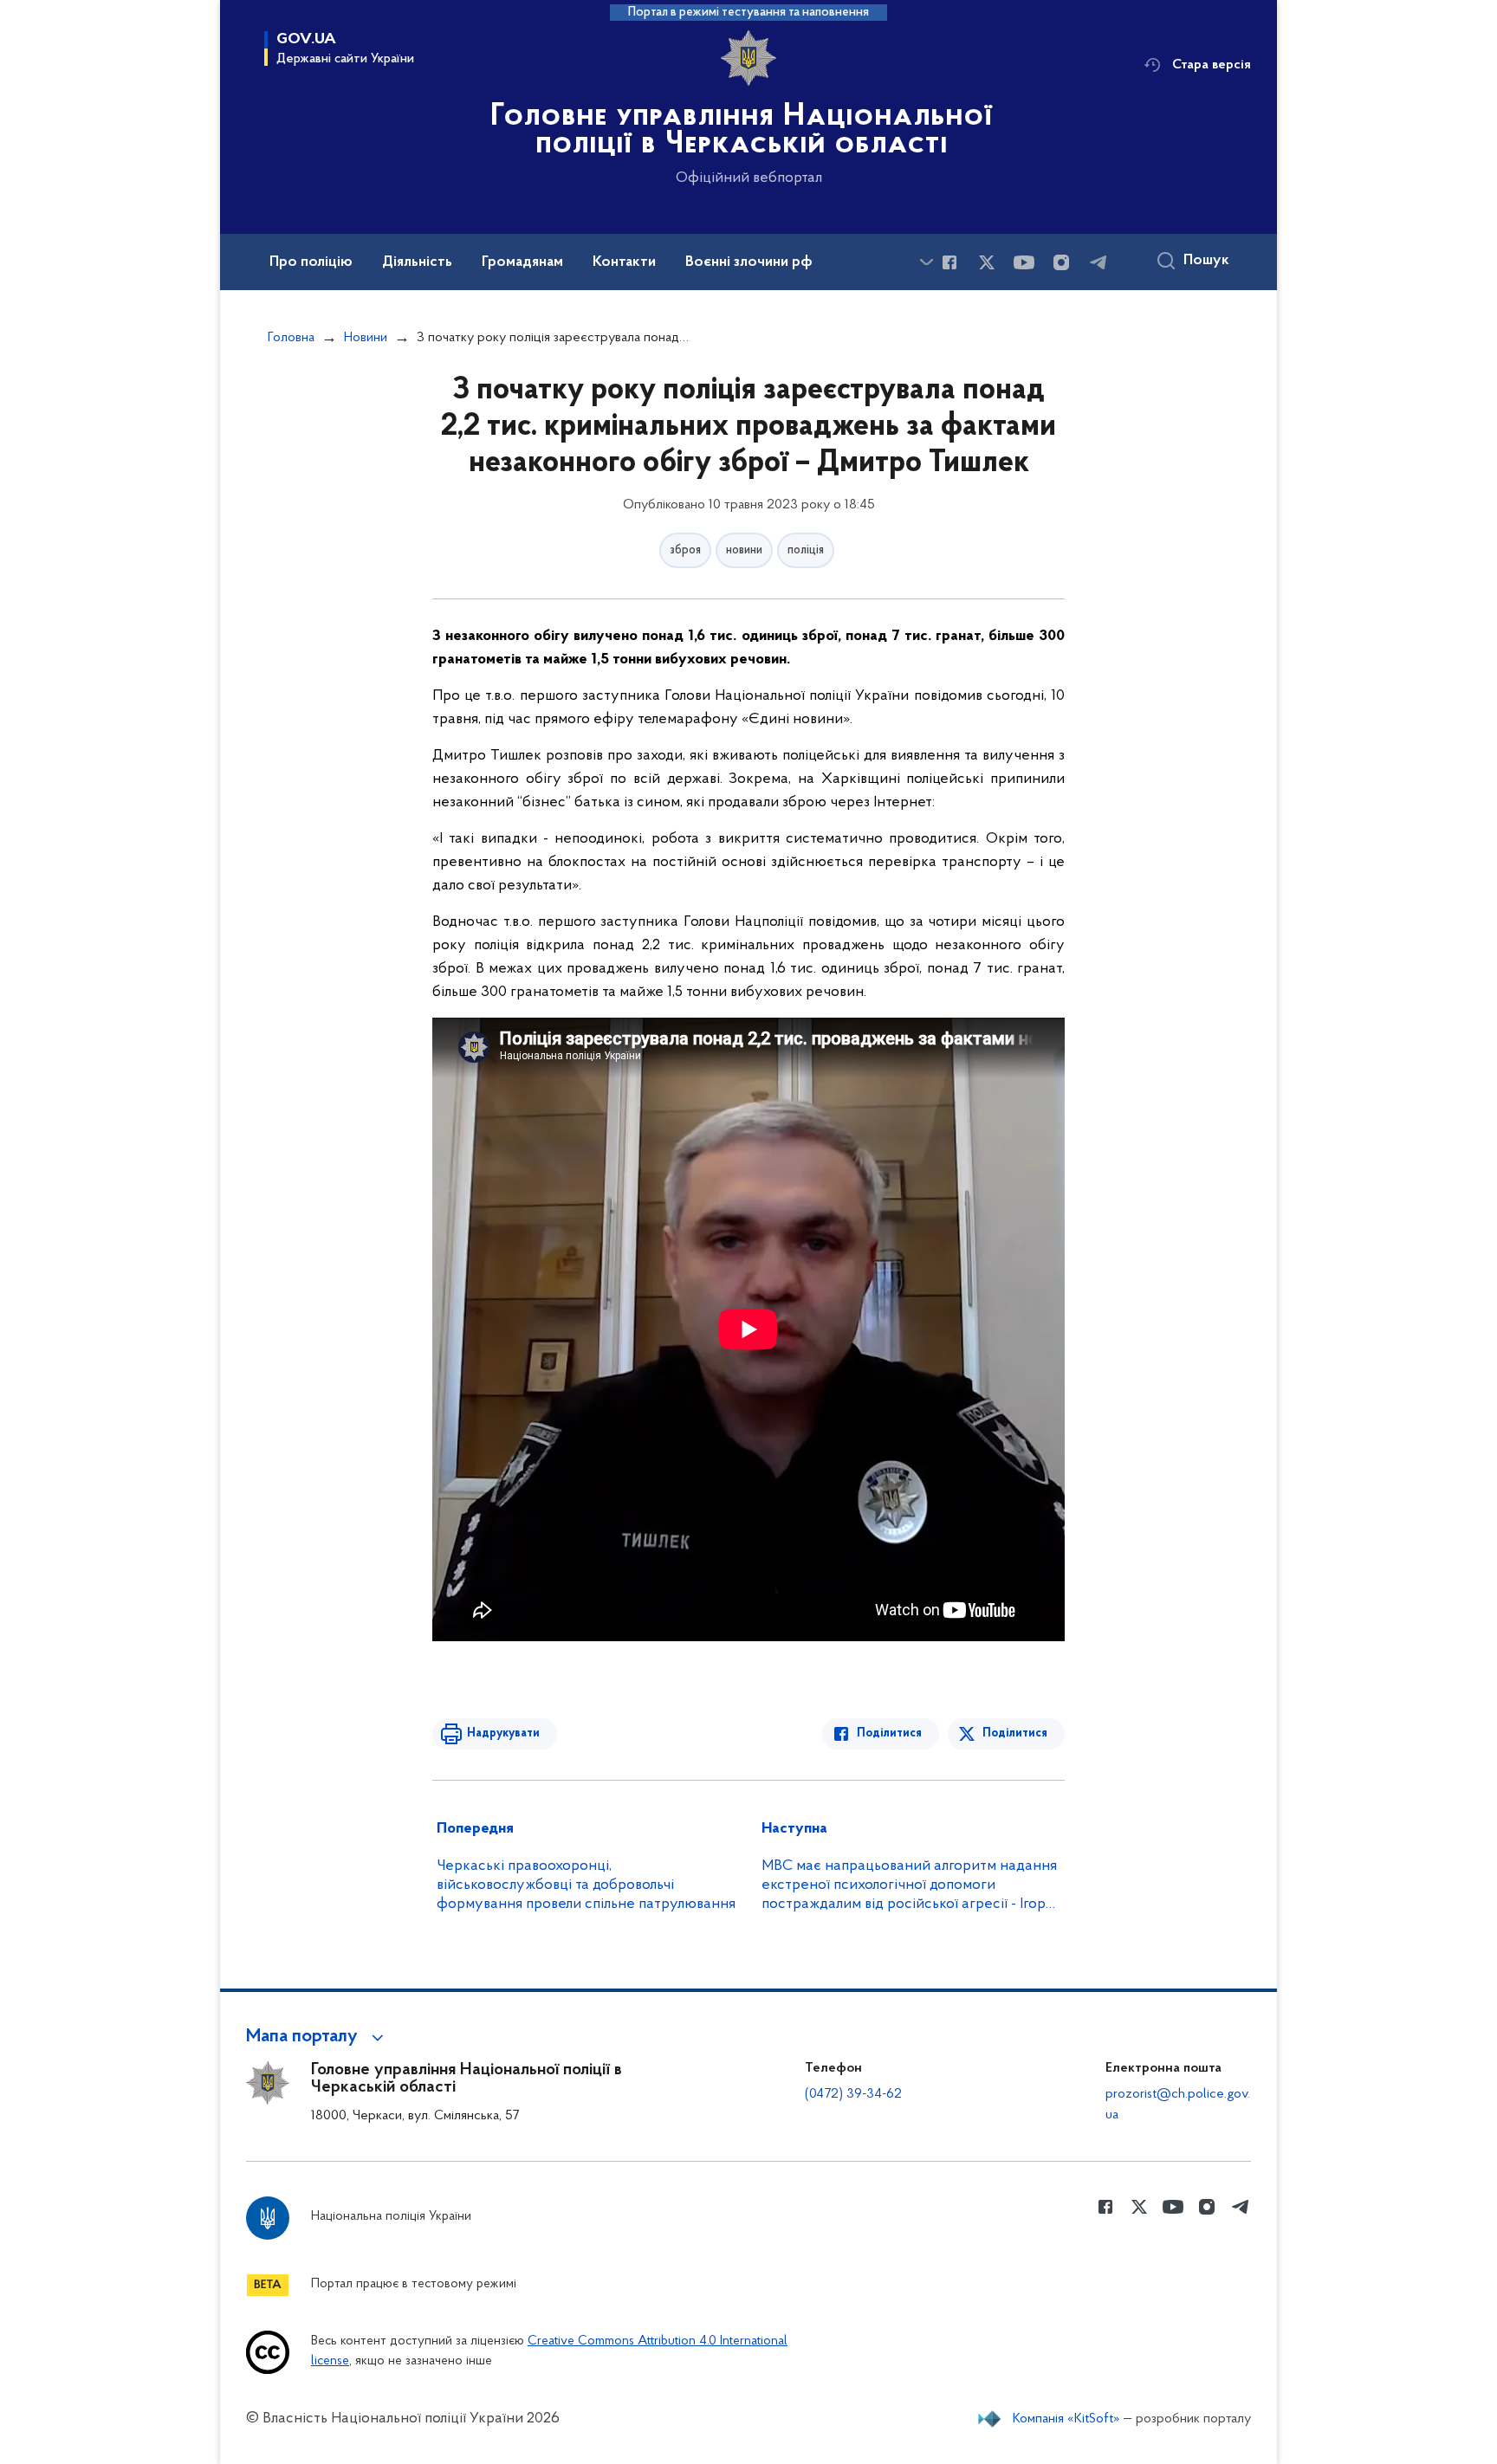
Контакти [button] (624, 262)
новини (744, 550)
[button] (318, 2037)
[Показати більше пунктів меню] (926, 262)
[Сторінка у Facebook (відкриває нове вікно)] (949, 262)
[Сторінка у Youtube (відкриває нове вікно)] (1024, 262)
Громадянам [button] (522, 262)
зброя (685, 550)
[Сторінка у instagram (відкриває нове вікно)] (1061, 262)
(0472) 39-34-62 (853, 2094)
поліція (806, 550)
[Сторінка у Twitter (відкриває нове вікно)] (987, 262)
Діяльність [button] (417, 262)
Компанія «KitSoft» (1066, 2419)
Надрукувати (503, 1733)
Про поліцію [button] (311, 262)
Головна (291, 338)
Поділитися (889, 1733)
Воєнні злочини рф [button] (749, 262)
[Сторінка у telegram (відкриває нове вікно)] (1098, 262)
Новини (366, 338)
